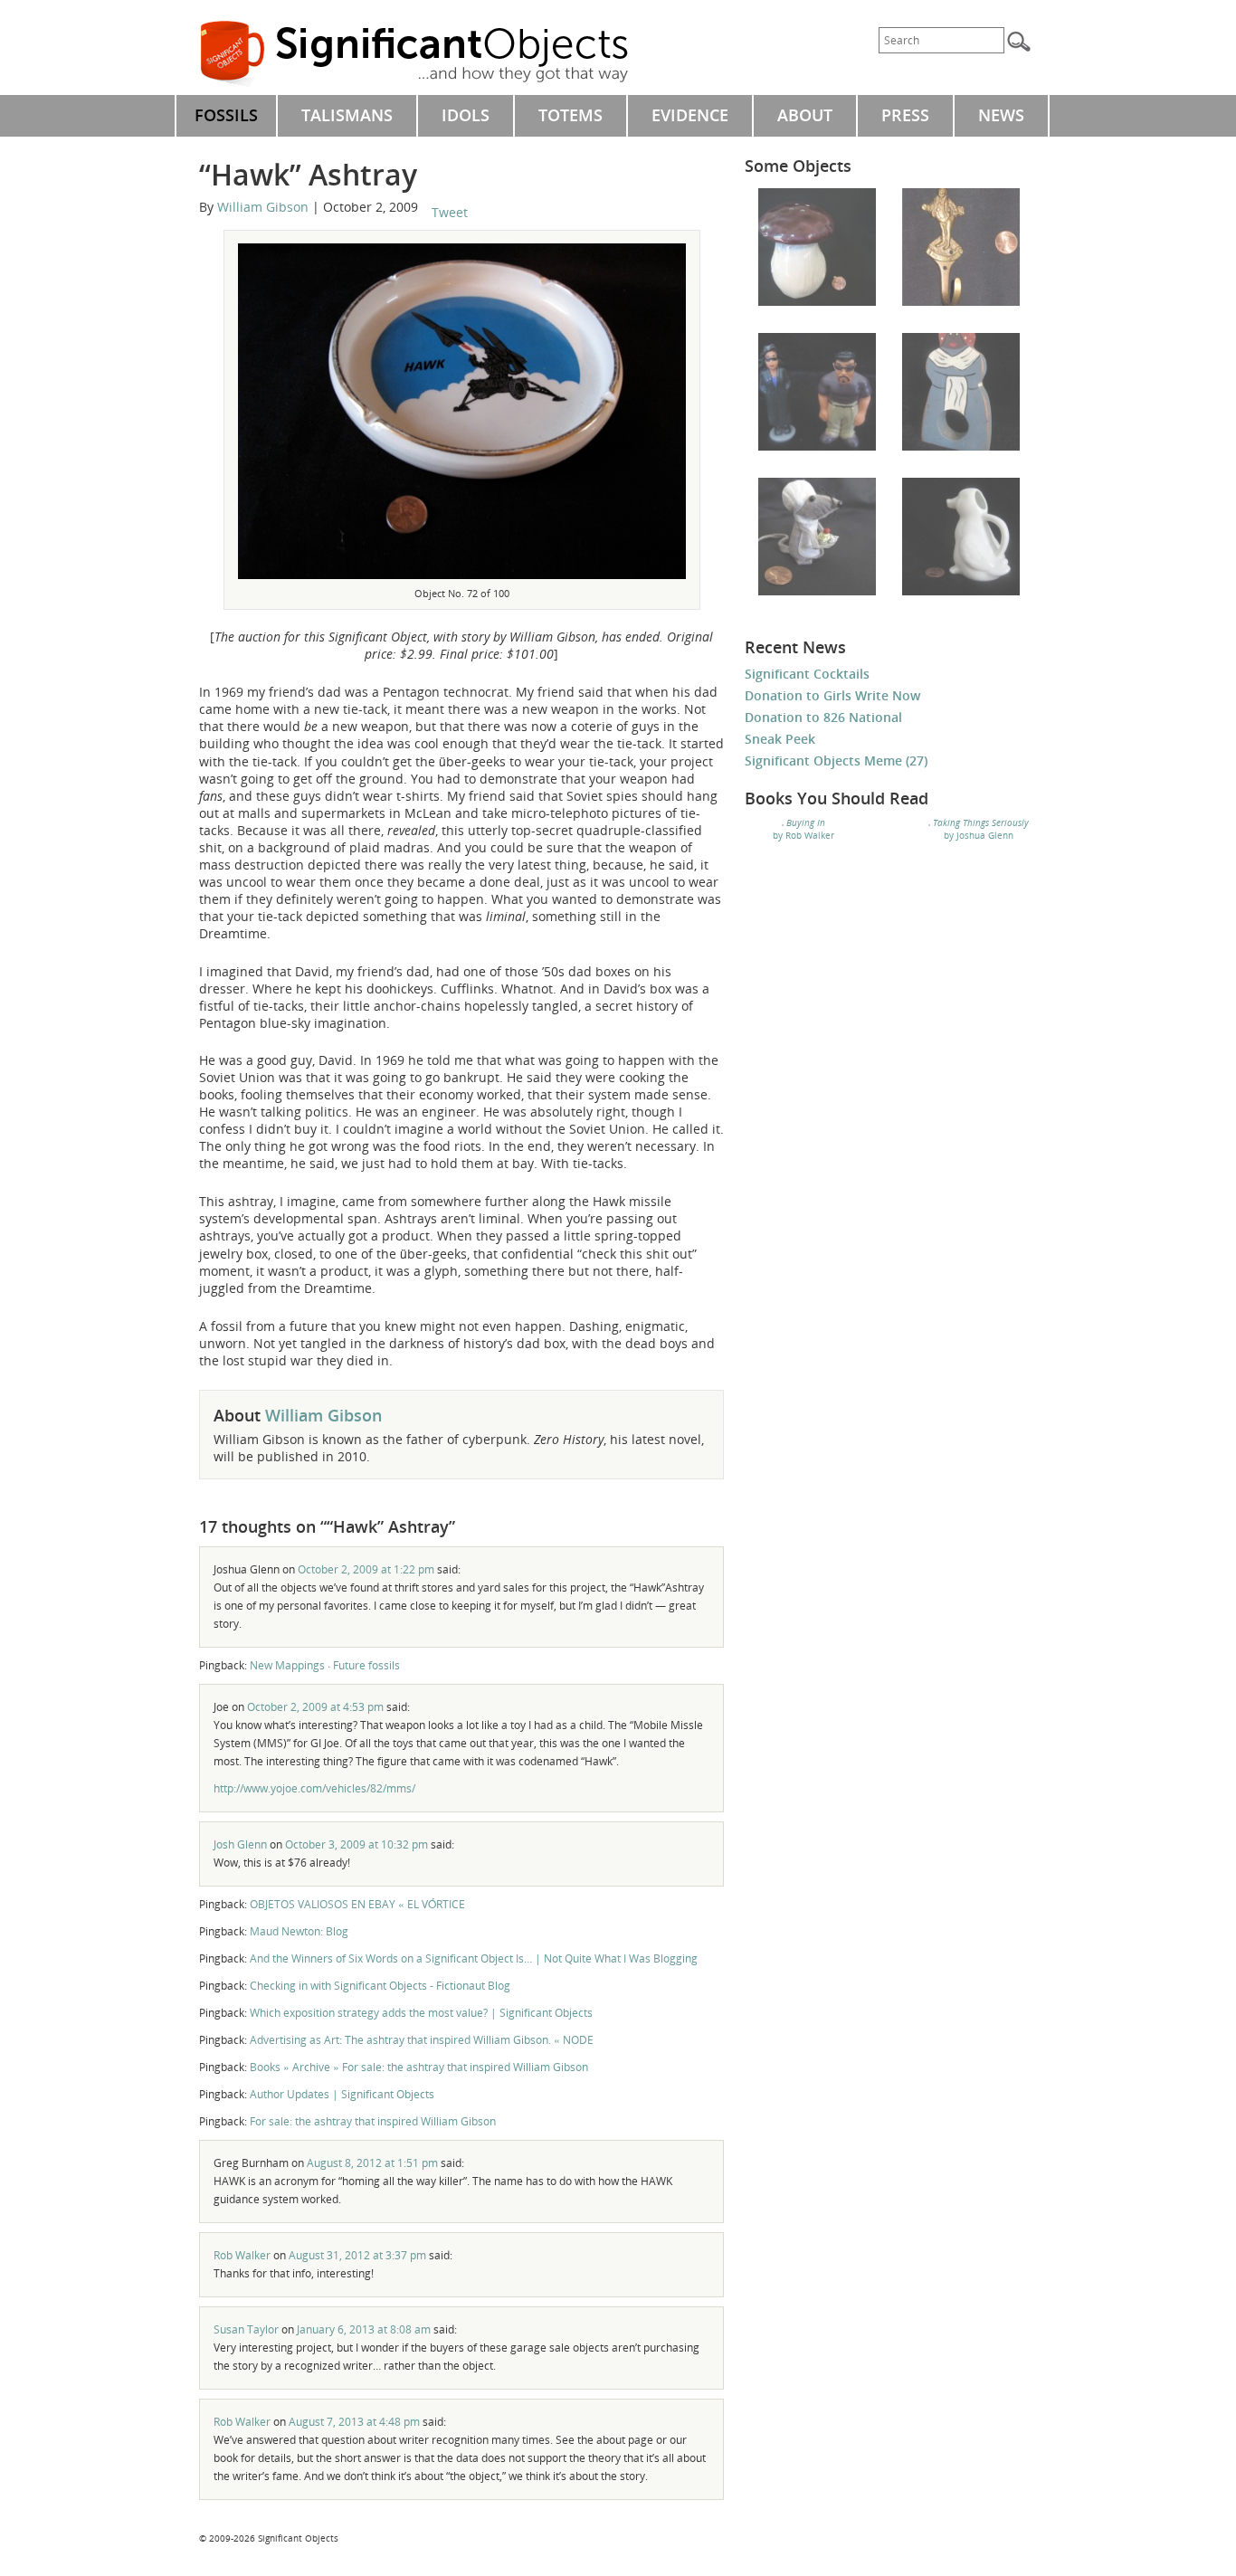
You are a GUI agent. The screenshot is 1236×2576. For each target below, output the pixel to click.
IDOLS (466, 115)
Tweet (450, 212)
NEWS (1001, 115)
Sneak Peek (780, 739)
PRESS (905, 115)
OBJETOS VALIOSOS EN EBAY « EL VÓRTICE (357, 1904)
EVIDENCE (690, 115)
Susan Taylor (246, 2329)
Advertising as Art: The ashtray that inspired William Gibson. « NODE (422, 2040)
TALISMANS (347, 115)
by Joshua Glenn (981, 829)
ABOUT (805, 115)
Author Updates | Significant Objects (342, 2094)
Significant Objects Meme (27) (836, 760)
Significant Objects (434, 54)
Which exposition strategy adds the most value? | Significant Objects (421, 2013)
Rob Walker (242, 2255)
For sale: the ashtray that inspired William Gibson (373, 2121)
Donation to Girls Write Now (832, 695)
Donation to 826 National (823, 717)
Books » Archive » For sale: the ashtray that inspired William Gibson (419, 2067)
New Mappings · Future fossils (325, 1665)
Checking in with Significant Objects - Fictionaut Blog (380, 1986)
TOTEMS (570, 115)
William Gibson (263, 207)
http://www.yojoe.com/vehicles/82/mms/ (314, 1788)
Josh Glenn (240, 1844)
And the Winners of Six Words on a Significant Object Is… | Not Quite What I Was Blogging (474, 1958)
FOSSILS (226, 115)
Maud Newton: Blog (299, 1931)
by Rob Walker (803, 829)
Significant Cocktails (807, 674)
